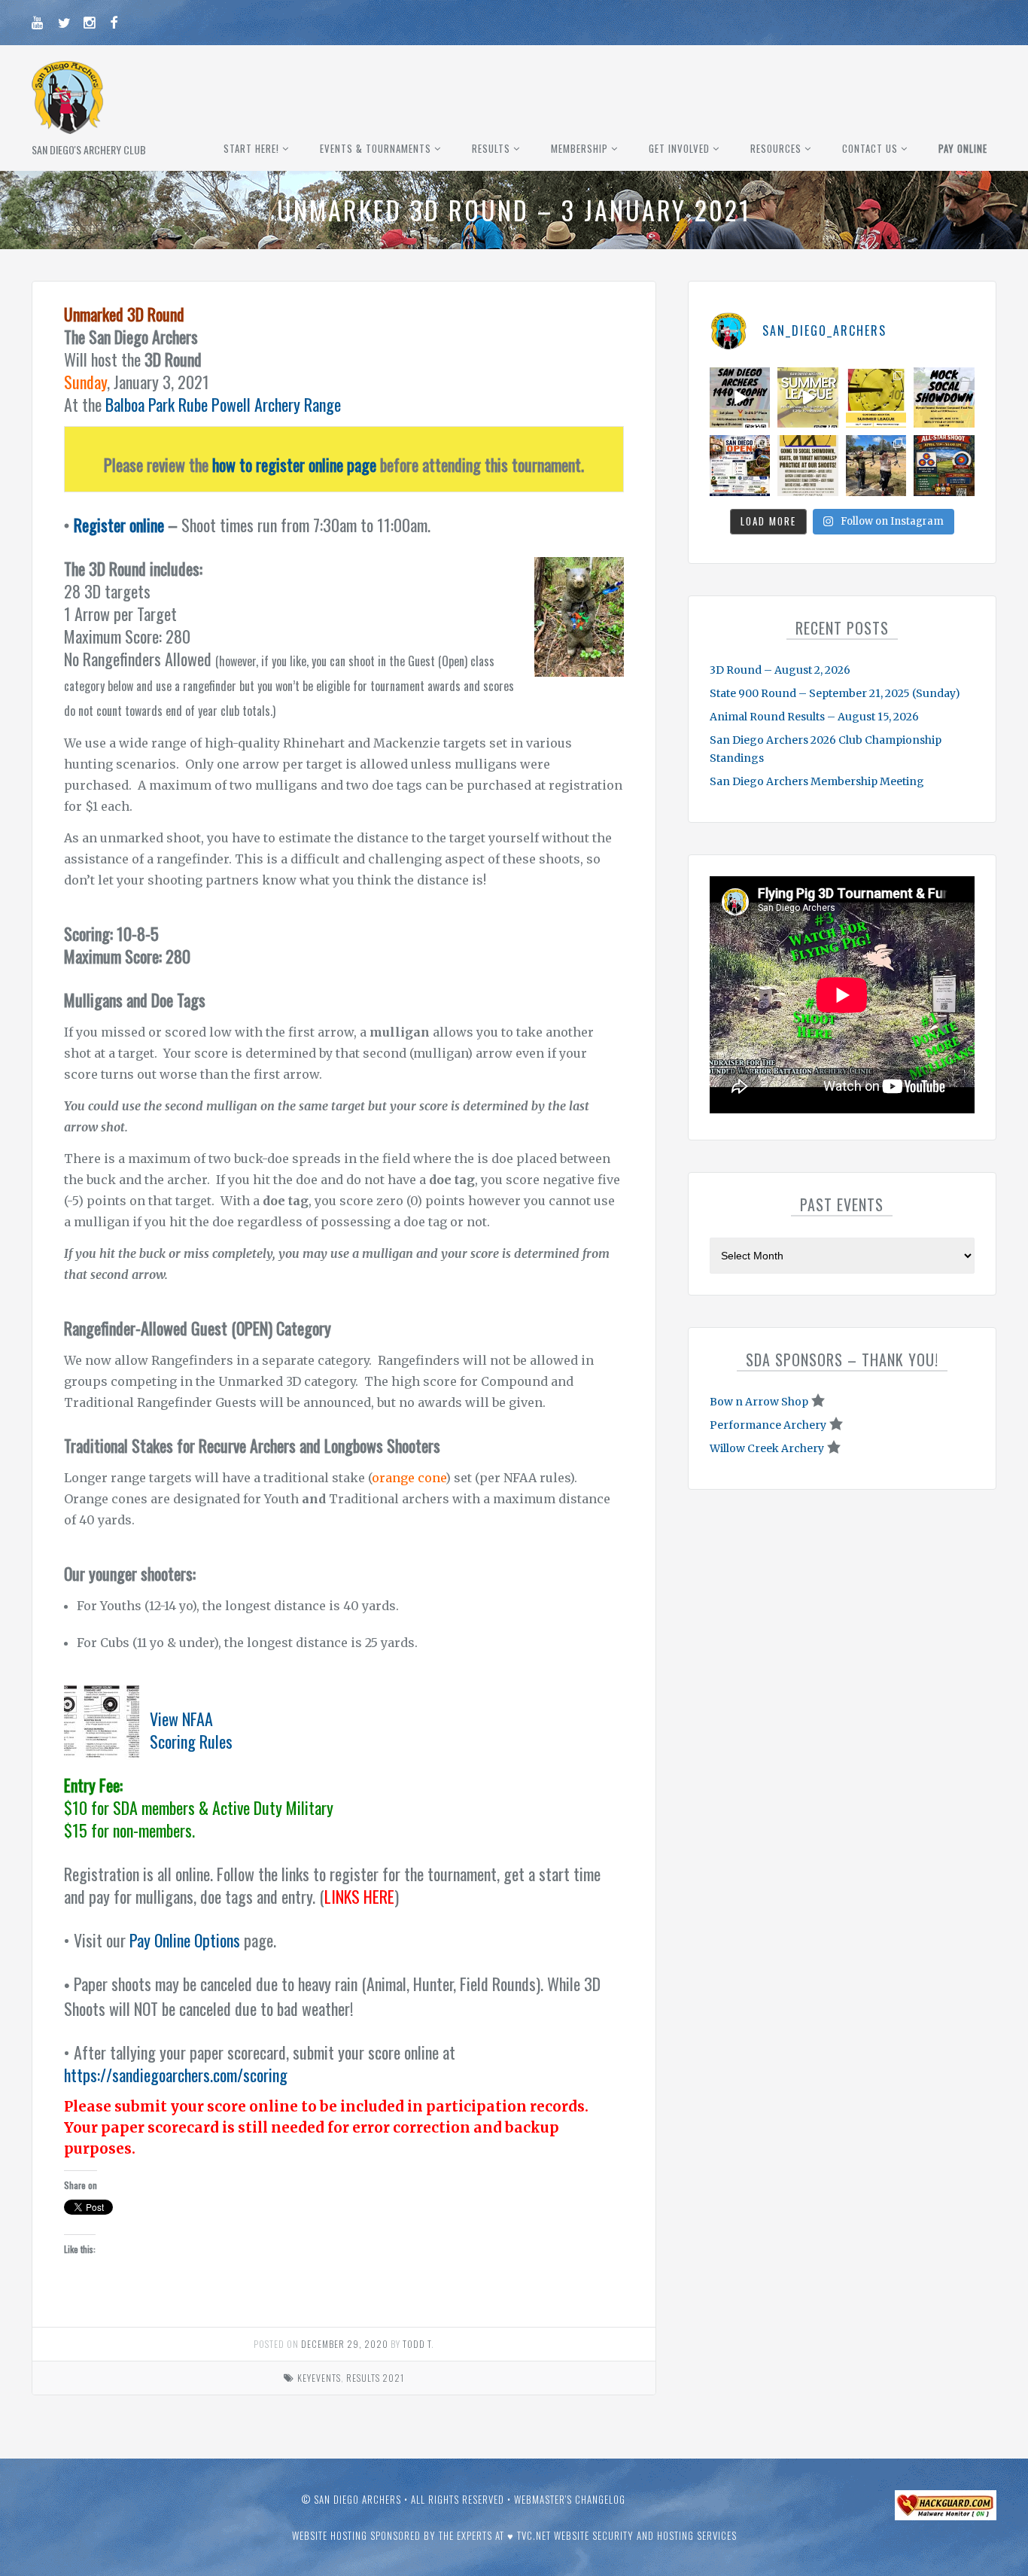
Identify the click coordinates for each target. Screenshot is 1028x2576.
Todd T (417, 2344)
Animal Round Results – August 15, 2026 (814, 717)
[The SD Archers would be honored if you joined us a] (876, 398)
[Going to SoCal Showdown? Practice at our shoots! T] (808, 466)
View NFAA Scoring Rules (191, 1730)
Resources (776, 148)
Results (491, 148)
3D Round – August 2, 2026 (780, 670)
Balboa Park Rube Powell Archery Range (223, 404)
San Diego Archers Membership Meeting (817, 781)
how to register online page (294, 464)
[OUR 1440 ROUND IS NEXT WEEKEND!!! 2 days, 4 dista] (740, 398)
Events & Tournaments (376, 148)
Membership (579, 148)
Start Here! (251, 148)
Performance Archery (768, 1425)
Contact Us (870, 148)
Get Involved (679, 148)
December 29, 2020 (345, 2344)
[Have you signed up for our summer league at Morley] (808, 398)
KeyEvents (319, 2378)
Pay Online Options (185, 1940)
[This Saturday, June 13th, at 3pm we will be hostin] (944, 398)
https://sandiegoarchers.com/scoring (176, 2075)
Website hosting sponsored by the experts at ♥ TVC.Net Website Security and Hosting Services (514, 2535)
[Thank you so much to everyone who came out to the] (876, 466)
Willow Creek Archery (767, 1448)
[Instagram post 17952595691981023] (740, 466)
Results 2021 (375, 2378)
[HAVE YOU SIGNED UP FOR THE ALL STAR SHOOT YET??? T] (944, 466)
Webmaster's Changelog (570, 2499)
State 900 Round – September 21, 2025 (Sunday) (835, 693)
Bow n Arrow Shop (759, 1402)
